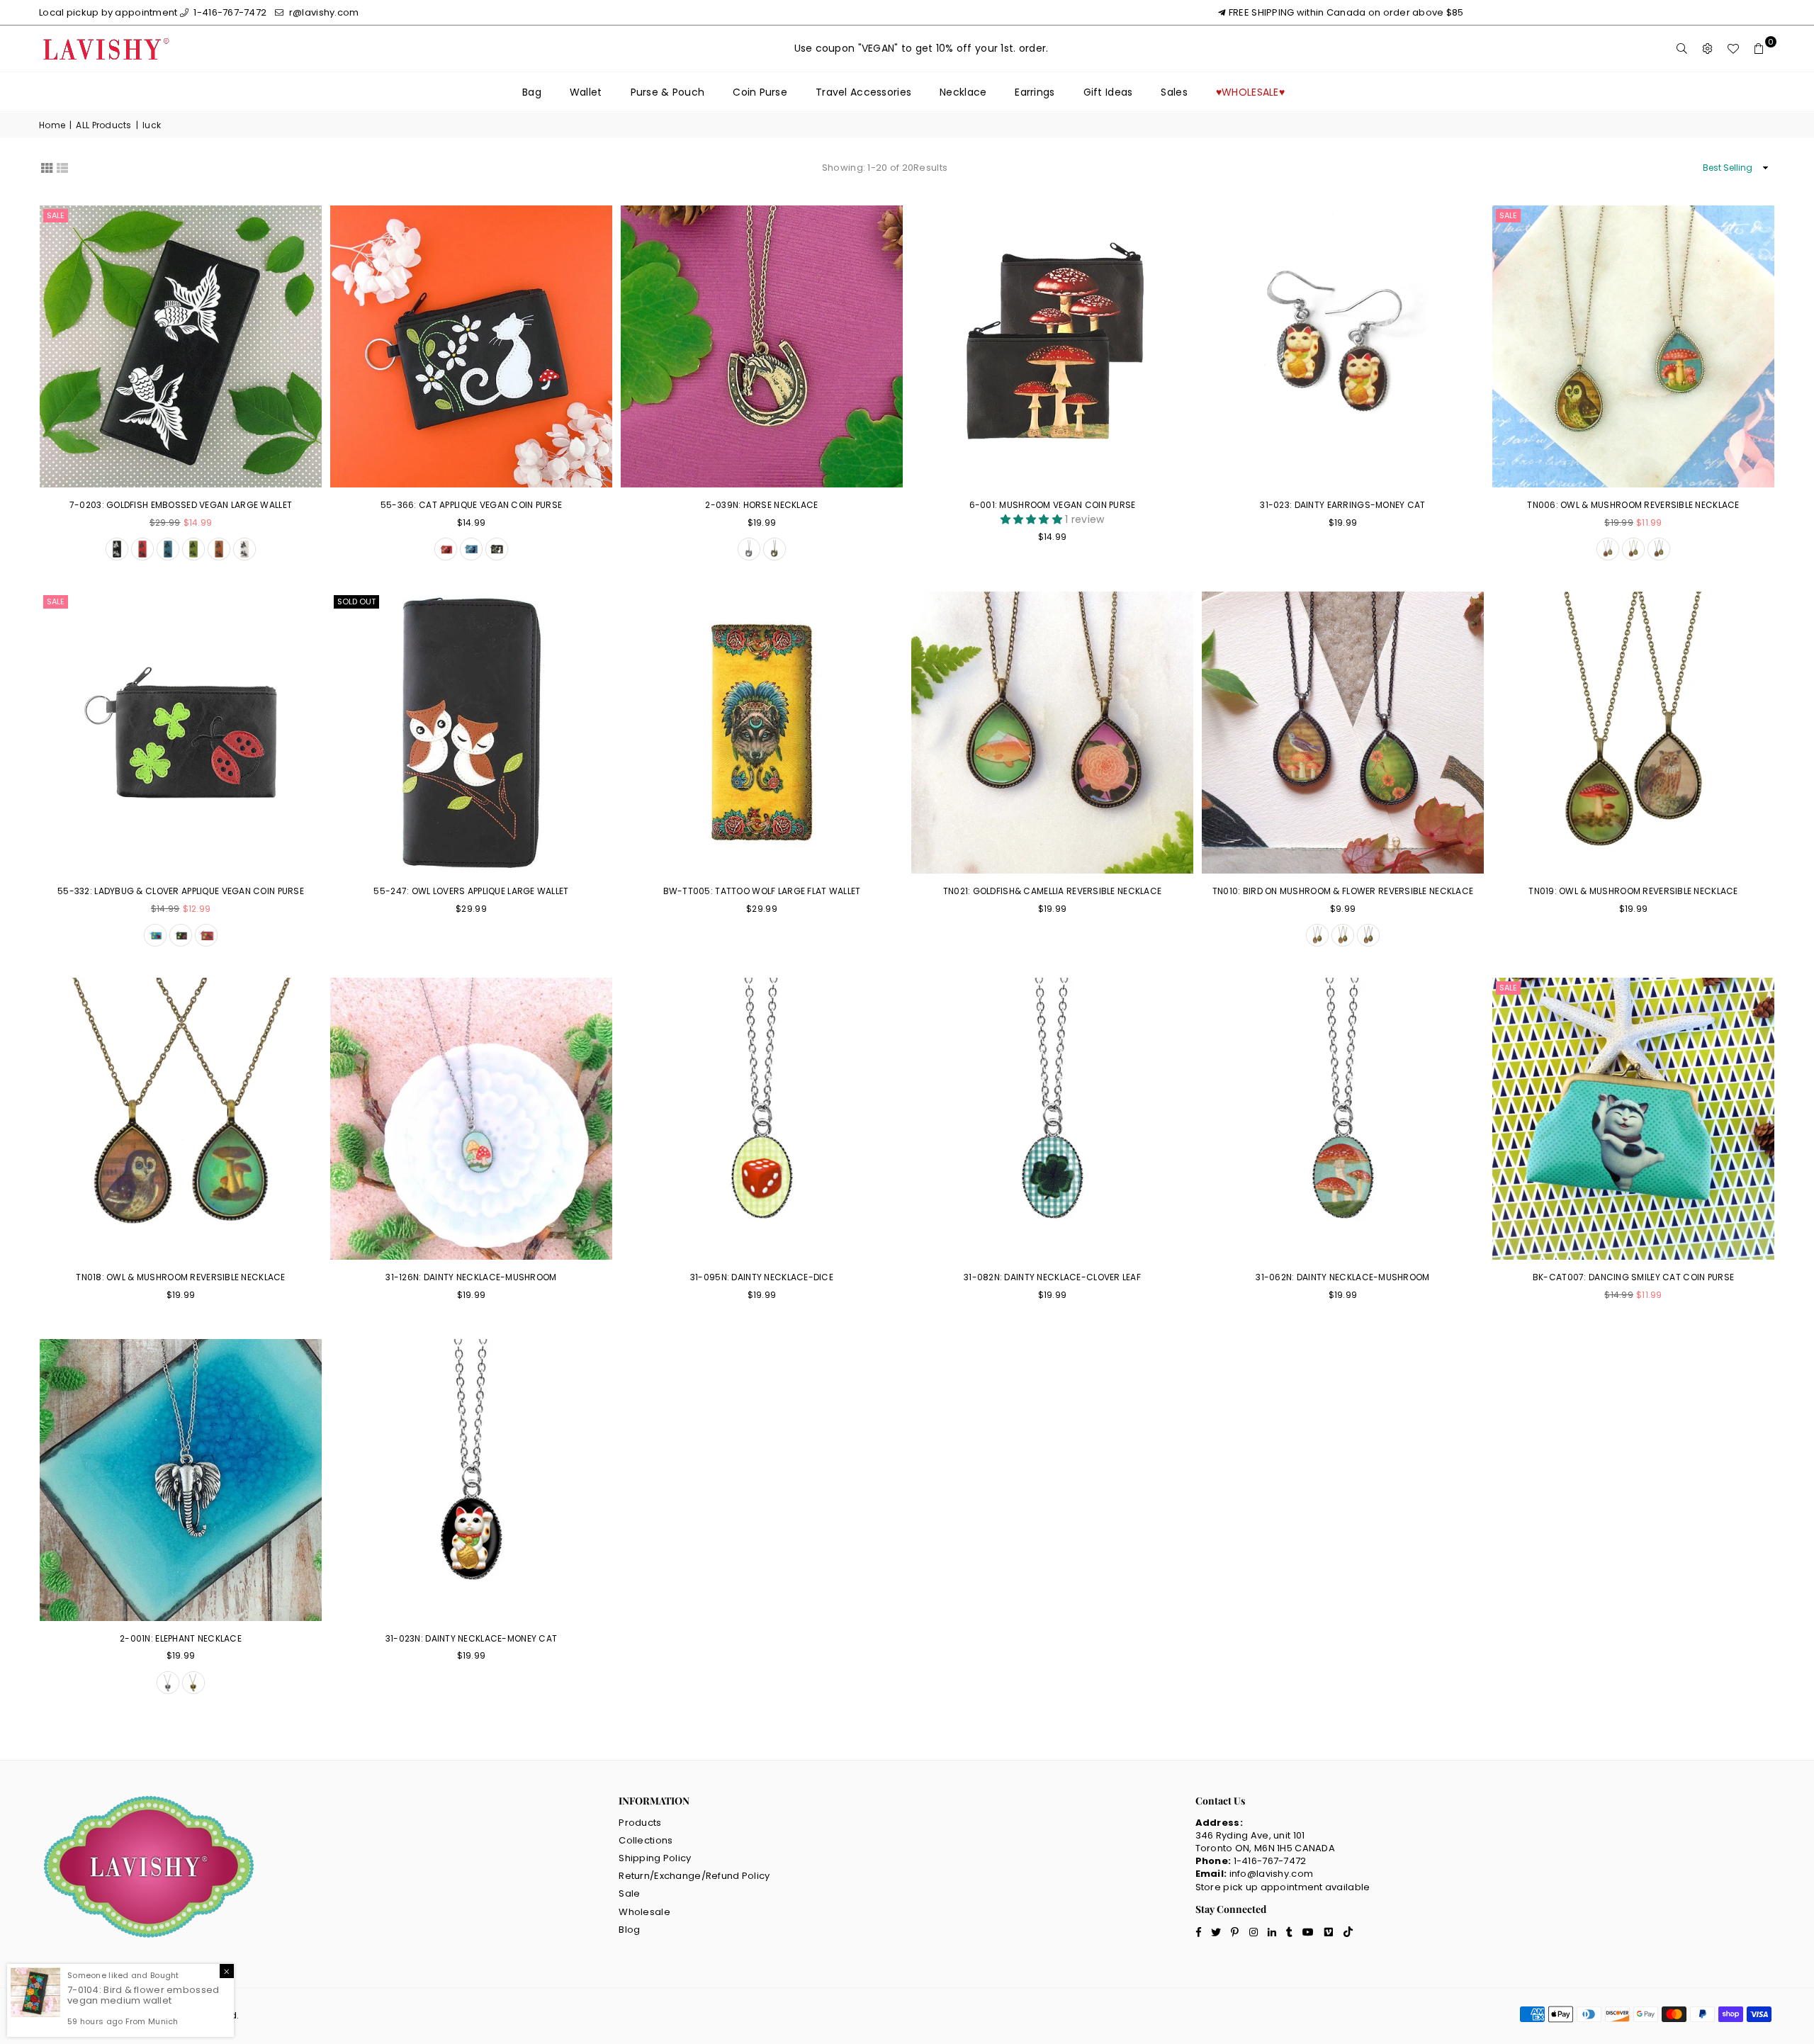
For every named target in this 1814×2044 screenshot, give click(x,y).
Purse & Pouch (668, 92)
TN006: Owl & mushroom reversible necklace (1633, 505)
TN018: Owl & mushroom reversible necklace (180, 1277)
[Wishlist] (1733, 49)
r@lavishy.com (323, 12)
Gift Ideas (1108, 92)
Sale (56, 215)
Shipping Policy (655, 1858)
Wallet (586, 92)
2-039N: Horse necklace (761, 505)
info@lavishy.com (1271, 1874)
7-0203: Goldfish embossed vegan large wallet (181, 505)
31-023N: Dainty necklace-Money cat (472, 1638)
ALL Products (103, 125)
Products (640, 1823)
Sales (1174, 92)
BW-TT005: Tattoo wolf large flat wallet (762, 891)
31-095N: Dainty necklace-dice (762, 1277)
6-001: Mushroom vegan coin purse (1053, 505)
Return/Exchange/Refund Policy (694, 1876)
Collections (646, 1840)
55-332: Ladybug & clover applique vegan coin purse (181, 891)
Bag (532, 92)
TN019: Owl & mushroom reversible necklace (1633, 891)
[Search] (1682, 49)
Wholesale (644, 1912)
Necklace (963, 92)
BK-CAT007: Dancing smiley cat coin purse (1633, 1277)
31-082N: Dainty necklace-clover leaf (1052, 1277)
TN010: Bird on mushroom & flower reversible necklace (1343, 891)
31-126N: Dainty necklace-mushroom (471, 1277)
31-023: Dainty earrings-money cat (1342, 505)
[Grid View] (47, 166)
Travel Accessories (863, 92)
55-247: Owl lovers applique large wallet (471, 891)
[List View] (62, 166)
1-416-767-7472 (229, 12)
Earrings (1035, 92)
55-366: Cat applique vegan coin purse (471, 505)
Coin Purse (760, 92)
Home (52, 125)
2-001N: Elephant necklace (181, 1638)
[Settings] (1708, 49)
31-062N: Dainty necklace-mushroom (1342, 1277)
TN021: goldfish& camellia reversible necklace (1053, 891)
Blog (629, 1930)
